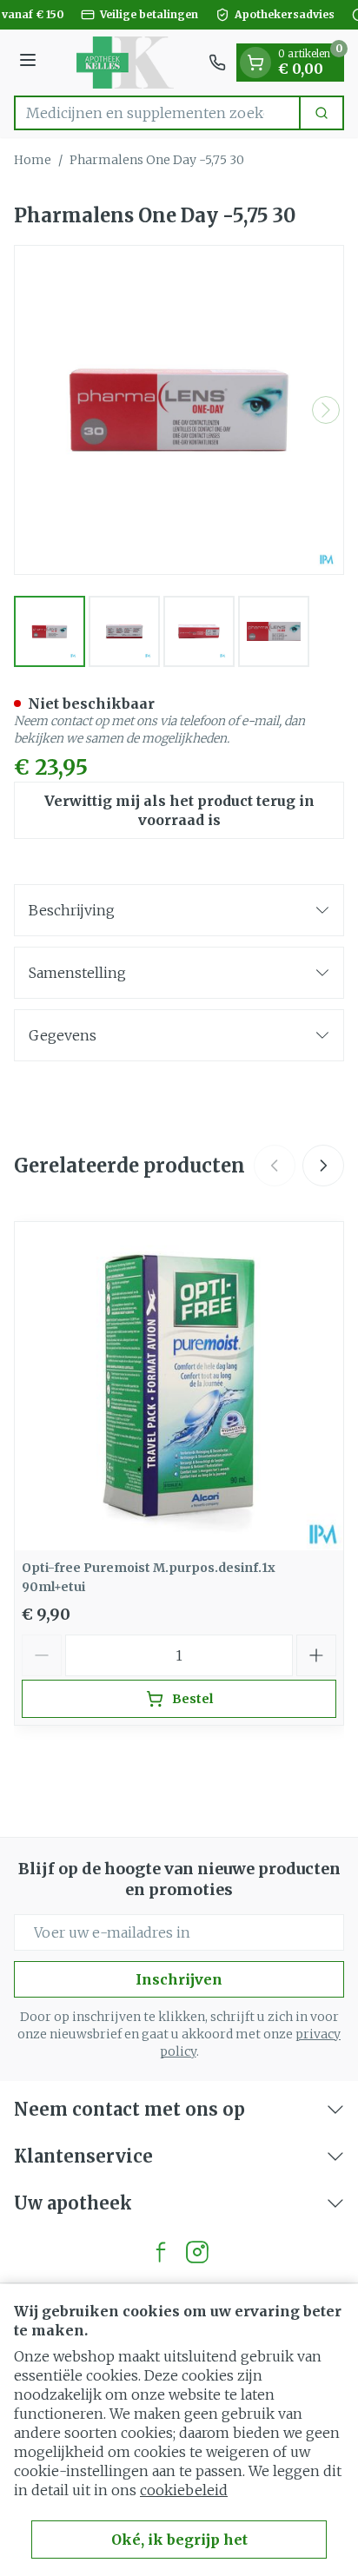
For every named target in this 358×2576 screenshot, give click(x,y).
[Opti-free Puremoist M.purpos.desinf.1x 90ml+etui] (179, 1386)
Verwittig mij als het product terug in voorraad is (179, 810)
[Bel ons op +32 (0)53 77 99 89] (217, 63)
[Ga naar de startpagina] (125, 63)
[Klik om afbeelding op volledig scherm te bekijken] (179, 410)
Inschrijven (179, 1979)
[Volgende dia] (323, 1166)
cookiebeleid (184, 2490)
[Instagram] (197, 2252)
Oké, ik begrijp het (179, 2540)
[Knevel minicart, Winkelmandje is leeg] (255, 63)
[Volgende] (326, 410)
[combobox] (157, 113)
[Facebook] (161, 2252)
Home (33, 160)
